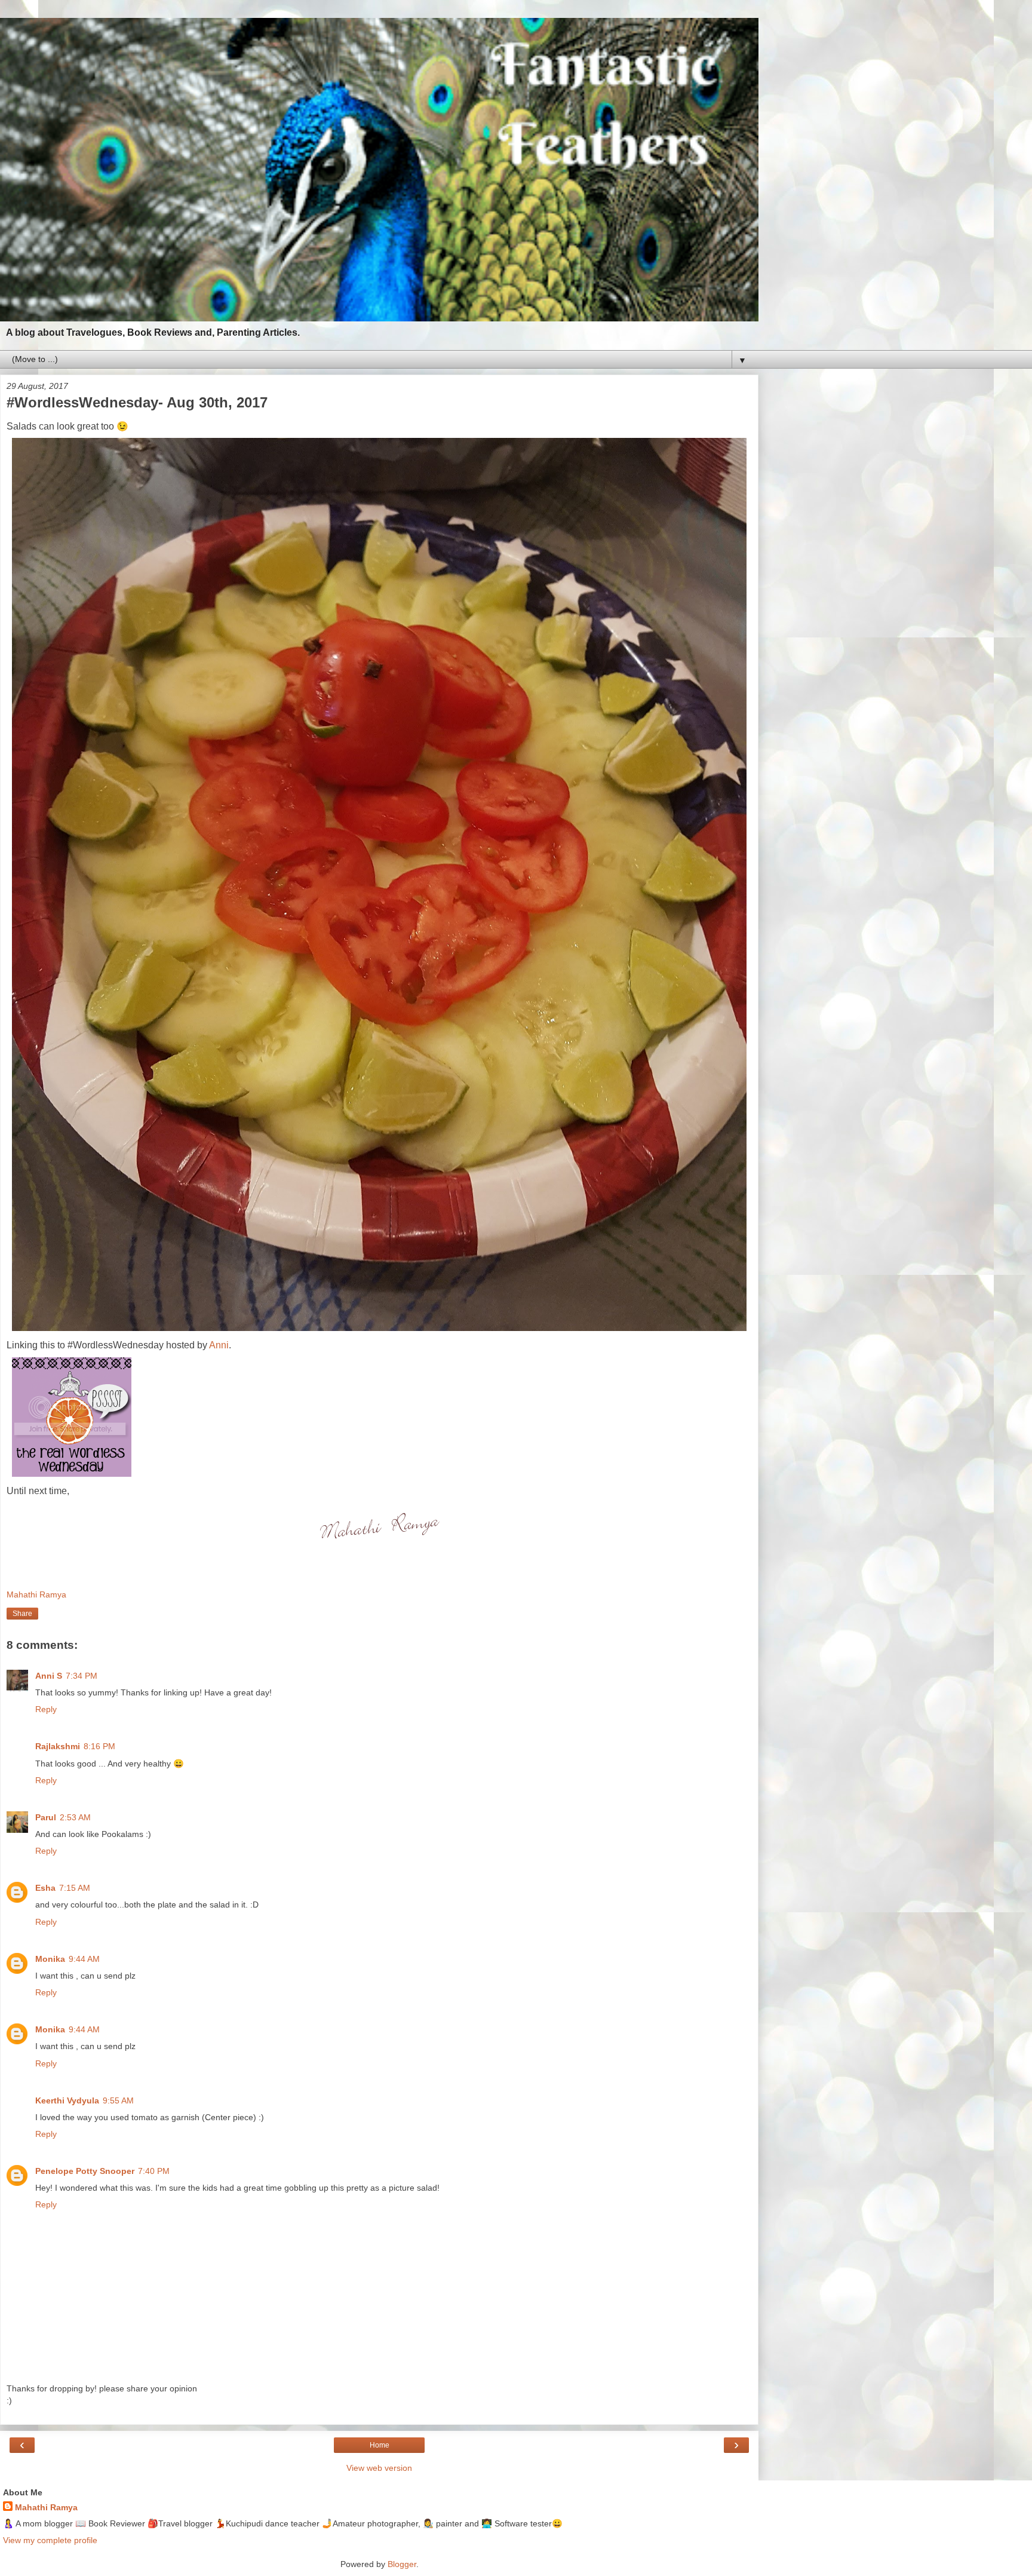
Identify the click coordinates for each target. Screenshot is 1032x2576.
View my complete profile (50, 2540)
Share (22, 1614)
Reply (46, 1709)
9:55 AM (118, 2100)
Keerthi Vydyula (67, 2100)
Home (380, 2445)
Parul (46, 1817)
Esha (45, 1888)
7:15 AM (75, 1888)
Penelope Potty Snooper (85, 2171)
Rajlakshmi (58, 1746)
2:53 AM (75, 1817)
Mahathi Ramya (46, 2507)
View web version (379, 2468)
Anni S (49, 1676)
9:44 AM (84, 1959)
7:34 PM (82, 1676)
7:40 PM (154, 2171)
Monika (50, 1959)
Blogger (402, 2564)
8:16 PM (99, 1746)
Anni (219, 1345)
